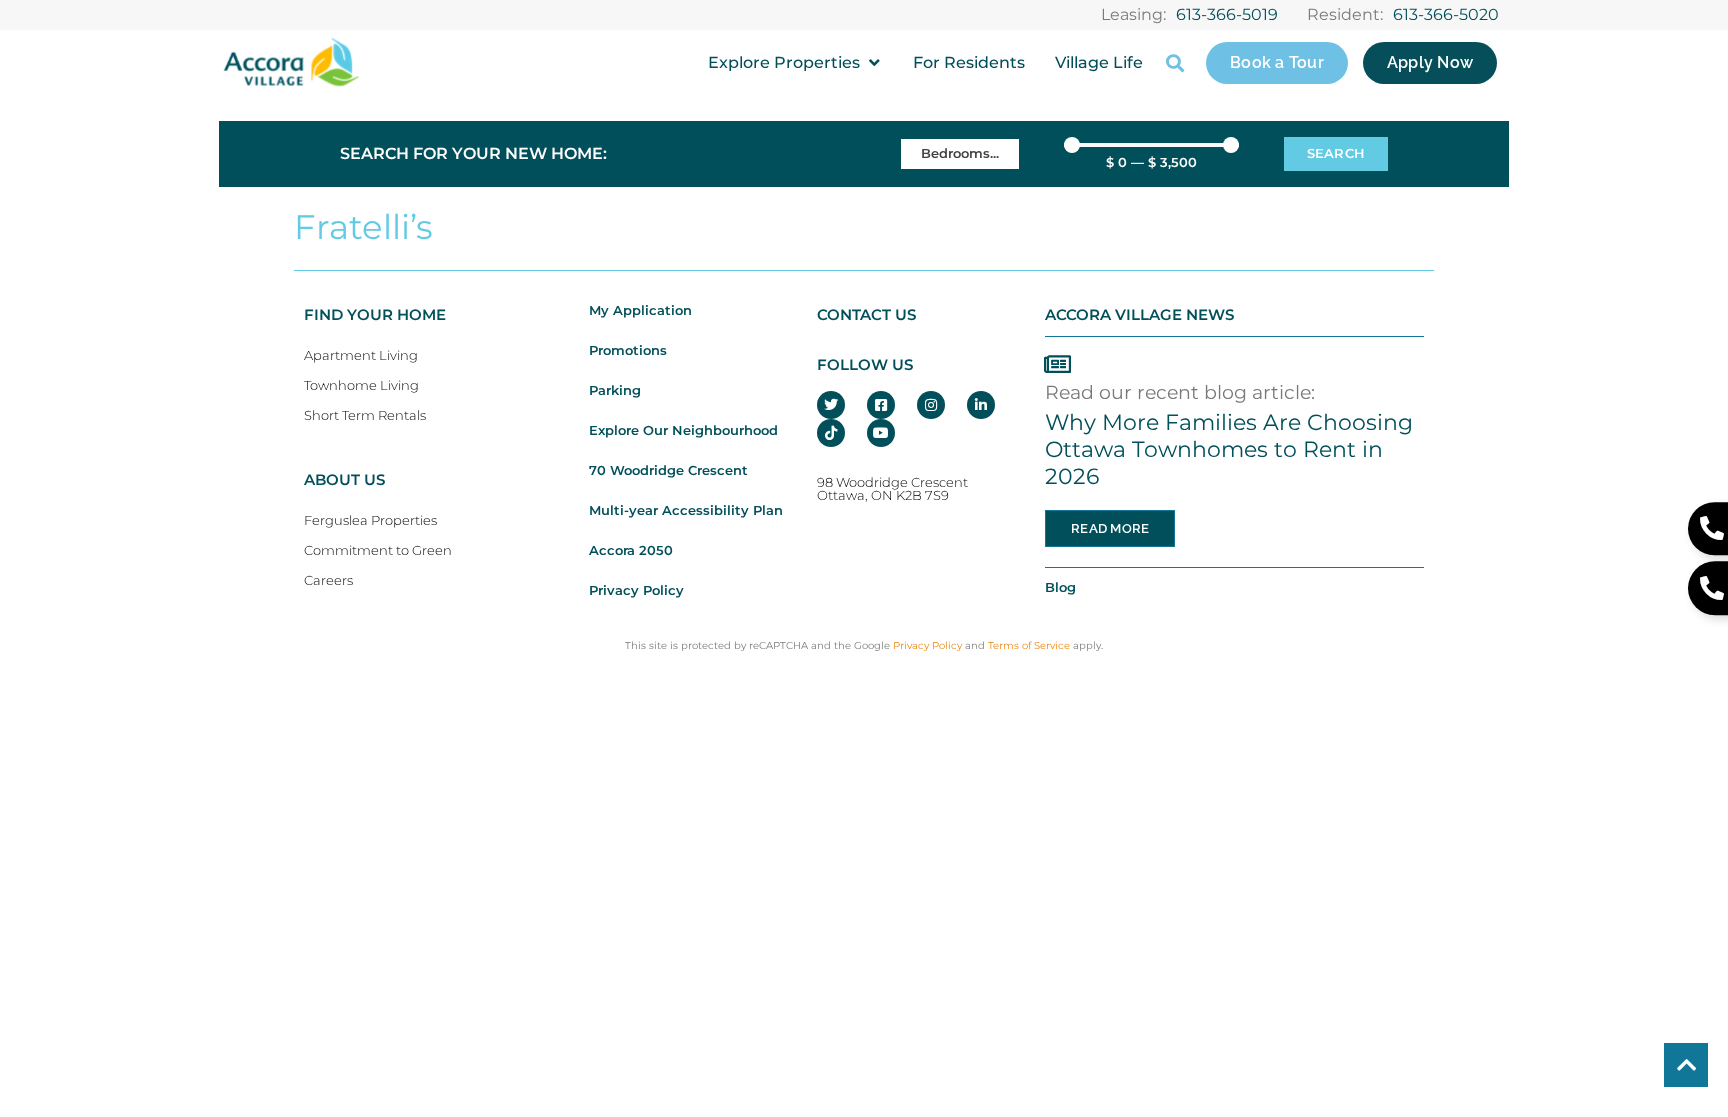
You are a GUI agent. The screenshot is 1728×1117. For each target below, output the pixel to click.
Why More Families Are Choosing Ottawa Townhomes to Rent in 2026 (1229, 449)
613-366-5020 (1446, 14)
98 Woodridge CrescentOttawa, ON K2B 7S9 (892, 489)
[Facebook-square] (881, 405)
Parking (615, 390)
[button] (795, 63)
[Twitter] (831, 405)
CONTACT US (866, 315)
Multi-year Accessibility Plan (686, 510)
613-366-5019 (1227, 14)
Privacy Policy (636, 590)
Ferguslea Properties (370, 520)
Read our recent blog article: (1180, 392)
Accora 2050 (631, 550)
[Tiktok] (831, 433)
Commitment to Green (378, 550)
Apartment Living (361, 355)
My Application (640, 310)
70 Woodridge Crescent (668, 470)
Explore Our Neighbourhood (683, 430)
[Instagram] (931, 405)
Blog (1060, 587)
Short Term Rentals (365, 415)
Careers (328, 580)
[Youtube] (881, 433)
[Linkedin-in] (981, 405)
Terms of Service (1029, 645)
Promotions (628, 350)
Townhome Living (361, 385)
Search (1336, 153)
